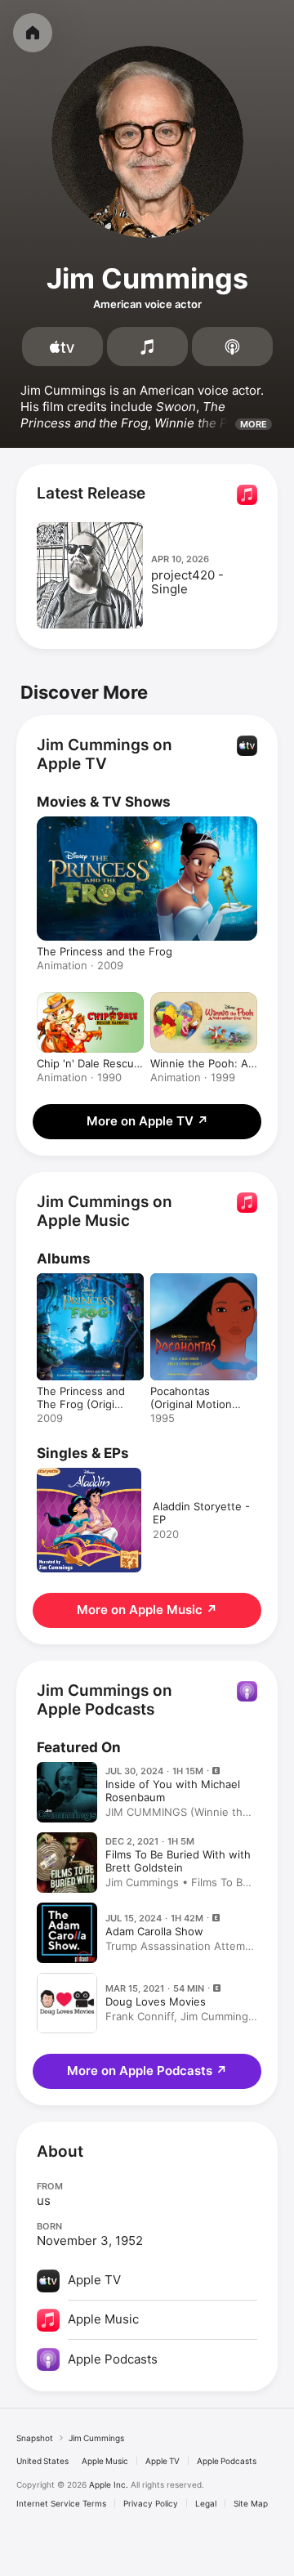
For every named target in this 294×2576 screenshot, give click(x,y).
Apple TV (163, 2461)
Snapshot (35, 2438)
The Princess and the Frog (105, 951)
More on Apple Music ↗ (147, 1610)
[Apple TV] (62, 347)
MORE (254, 424)
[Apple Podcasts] (232, 347)
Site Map (251, 2503)
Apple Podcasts (227, 2461)
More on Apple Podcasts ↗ (147, 2071)
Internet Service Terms (61, 2503)
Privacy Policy (151, 2503)
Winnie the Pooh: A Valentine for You (199, 1063)
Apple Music (105, 2461)
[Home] (33, 33)
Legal (206, 2503)
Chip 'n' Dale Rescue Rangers (89, 1063)
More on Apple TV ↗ (147, 1121)
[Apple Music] (147, 347)
